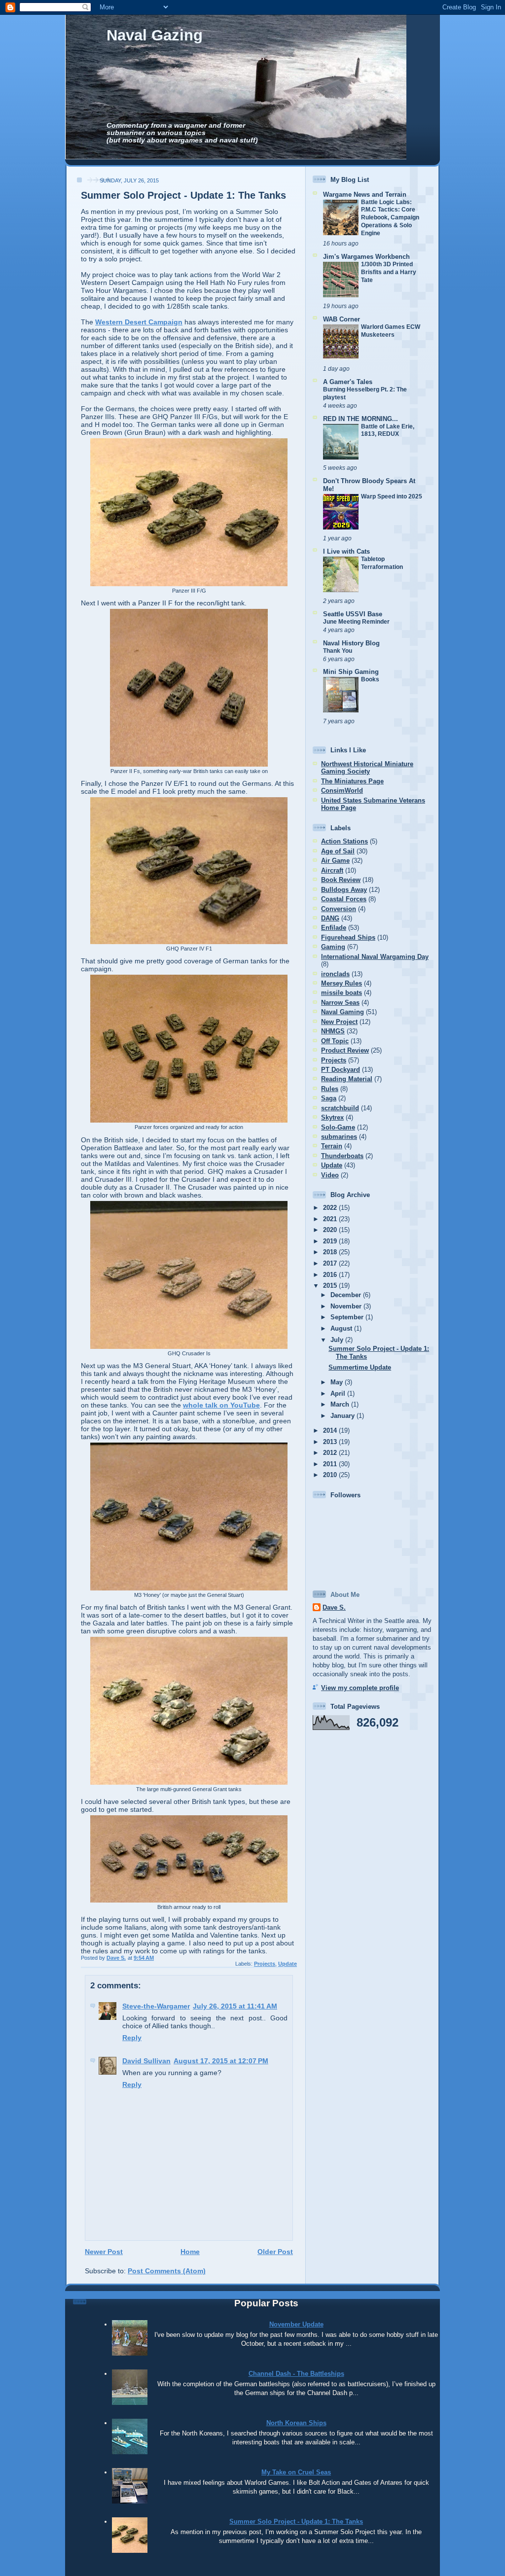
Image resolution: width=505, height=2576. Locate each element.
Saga (329, 1098)
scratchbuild (340, 1108)
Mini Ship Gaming (351, 672)
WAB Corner (342, 319)
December (347, 1295)
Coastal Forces (344, 899)
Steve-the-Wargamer (156, 2006)
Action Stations (344, 841)
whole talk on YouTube (221, 1405)
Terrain (332, 1146)
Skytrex (332, 1117)
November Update (296, 2324)
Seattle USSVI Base (353, 614)
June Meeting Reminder (356, 622)
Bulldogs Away (344, 890)
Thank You (338, 651)
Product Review (345, 1050)
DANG (330, 918)
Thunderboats (342, 1156)
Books (370, 679)
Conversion (339, 909)
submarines (339, 1137)
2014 (331, 1430)
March (341, 1404)
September (348, 1317)
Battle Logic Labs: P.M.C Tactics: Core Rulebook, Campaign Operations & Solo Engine (390, 218)
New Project (339, 1022)
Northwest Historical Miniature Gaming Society (367, 768)
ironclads (335, 974)
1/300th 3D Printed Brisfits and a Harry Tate (389, 272)
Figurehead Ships (348, 937)
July (338, 1340)
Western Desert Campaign (139, 322)
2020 (331, 1230)
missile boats (342, 993)
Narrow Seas (340, 1003)
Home (190, 2252)
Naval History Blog (351, 643)
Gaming (333, 947)
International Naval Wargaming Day (375, 957)
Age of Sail (338, 851)
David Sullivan (146, 2061)
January (343, 1416)
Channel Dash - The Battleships (296, 2374)
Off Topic (335, 1041)
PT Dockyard (341, 1070)
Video (330, 1175)
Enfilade (334, 928)
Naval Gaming (343, 1012)
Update (288, 1964)
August (342, 1328)
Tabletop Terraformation (382, 563)
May (338, 1382)
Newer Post (104, 2252)
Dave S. (334, 1607)
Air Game (335, 861)
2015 (331, 1286)
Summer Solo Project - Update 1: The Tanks (296, 2522)
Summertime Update (360, 1367)
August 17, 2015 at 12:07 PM (221, 2061)
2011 (331, 1464)
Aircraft (332, 870)
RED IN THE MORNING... (361, 419)
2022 (331, 1208)
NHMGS (333, 1031)
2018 (331, 1252)
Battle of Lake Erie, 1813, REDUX (388, 430)
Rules (330, 1089)
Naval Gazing (155, 35)
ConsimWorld (342, 791)
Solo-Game (338, 1127)
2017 (331, 1263)
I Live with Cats (346, 551)
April (339, 1394)
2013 (331, 1442)
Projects (265, 1964)
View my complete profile (360, 1688)
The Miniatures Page (352, 781)
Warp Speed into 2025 (392, 496)
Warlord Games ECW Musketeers (391, 331)
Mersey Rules (342, 983)
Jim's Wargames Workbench (366, 257)
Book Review (341, 880)
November (347, 1306)
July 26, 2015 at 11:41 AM (235, 2006)
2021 (331, 1219)
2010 (331, 1475)
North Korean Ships (296, 2423)
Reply (132, 2038)
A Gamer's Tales (348, 382)
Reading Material (347, 1079)
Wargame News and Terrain (365, 194)
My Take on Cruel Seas (296, 2472)
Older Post (275, 2252)
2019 (331, 1241)
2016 (331, 1275)
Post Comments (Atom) (167, 2271)
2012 (331, 1453)
